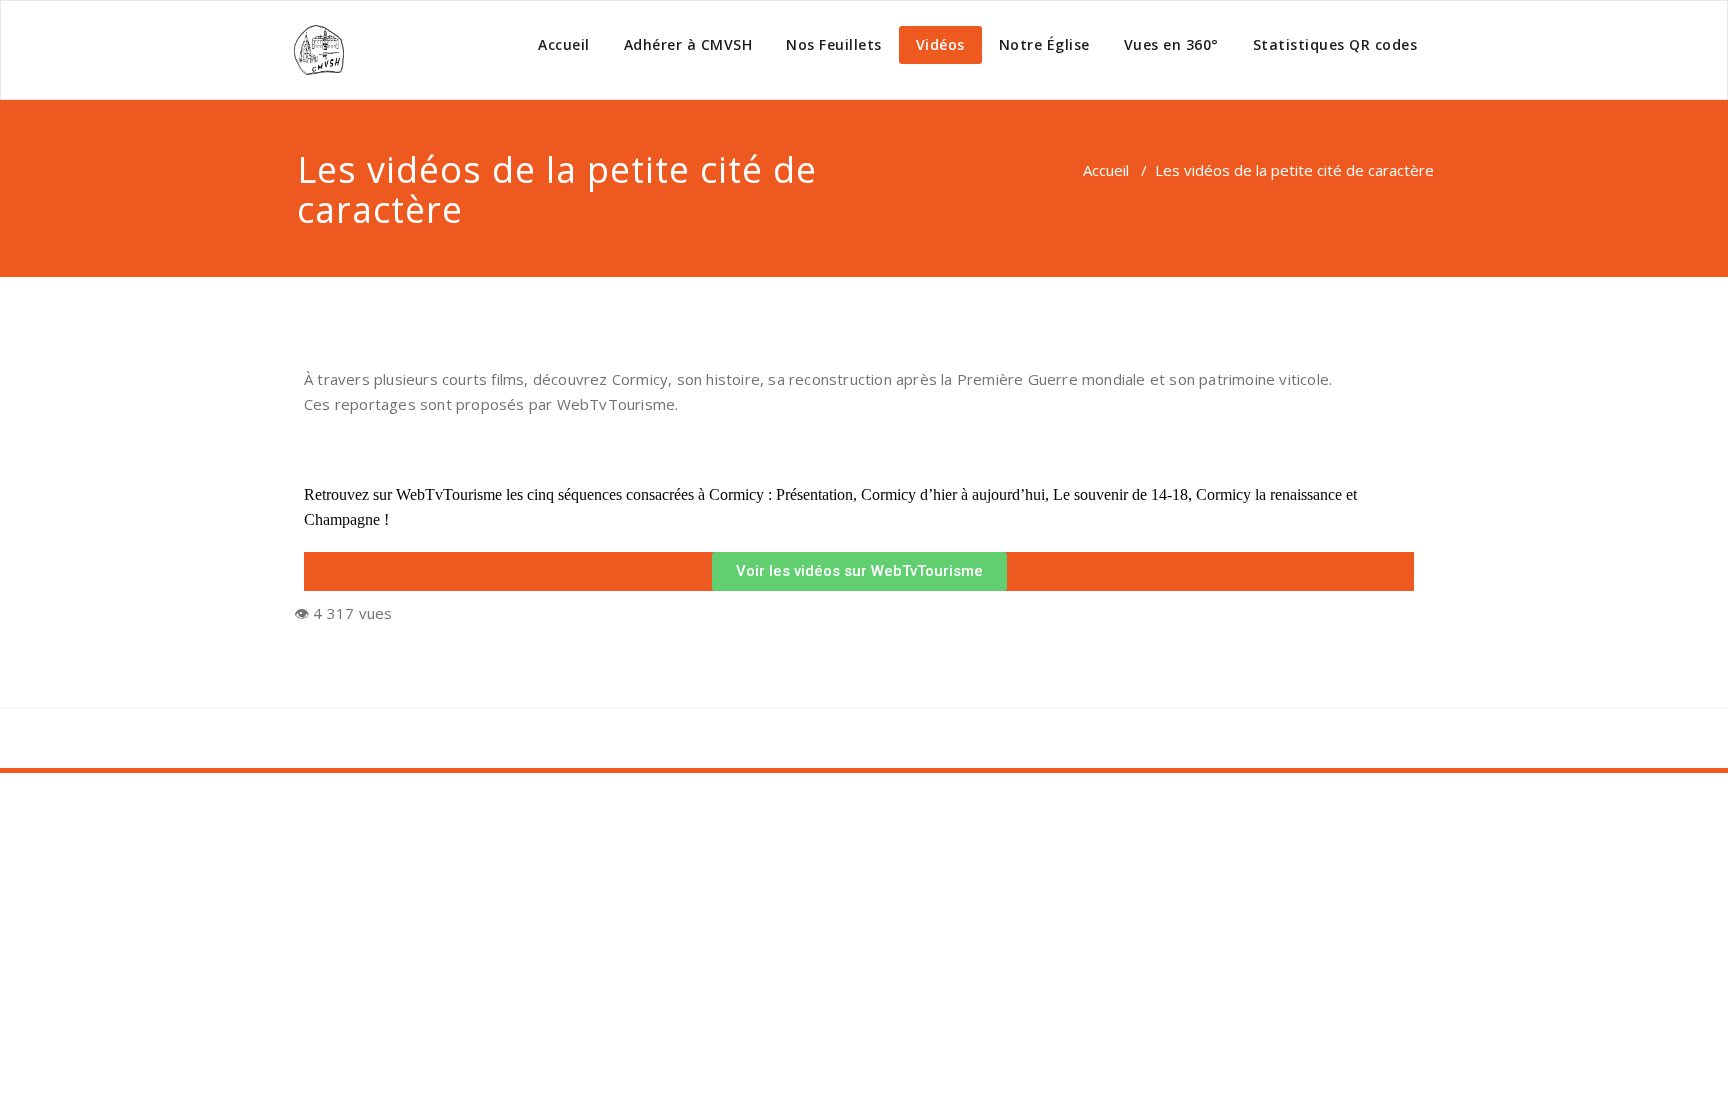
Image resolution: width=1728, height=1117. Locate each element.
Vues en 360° (1171, 44)
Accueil (564, 44)
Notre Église (1044, 44)
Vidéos (940, 44)
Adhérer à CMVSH (688, 44)
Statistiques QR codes (1335, 44)
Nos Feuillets (834, 44)
